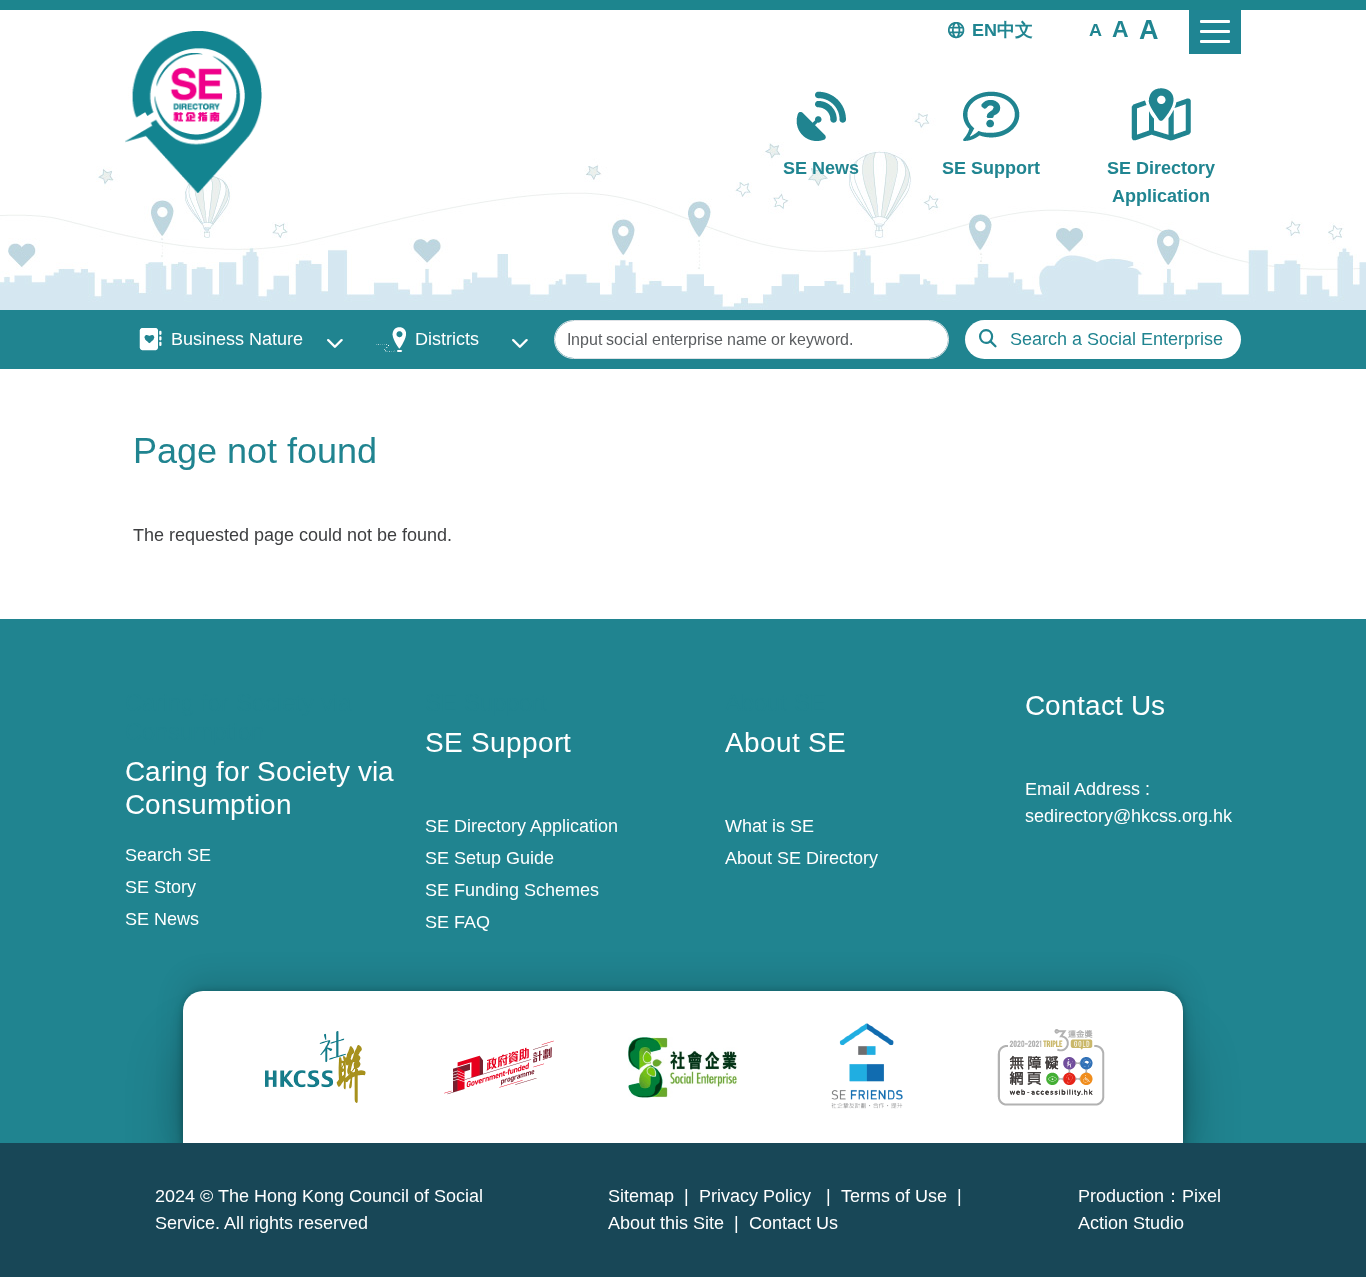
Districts (447, 339)
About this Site (666, 1223)
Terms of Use (894, 1196)
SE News (821, 168)
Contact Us (793, 1223)
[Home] (201, 112)
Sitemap (641, 1196)
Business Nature (237, 339)
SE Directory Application (1161, 181)
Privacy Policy (757, 1196)
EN (984, 30)
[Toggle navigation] (1215, 32)
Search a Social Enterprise (1116, 339)
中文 (1015, 30)
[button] (1095, 29)
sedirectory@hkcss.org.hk (1128, 816)
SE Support (991, 168)
